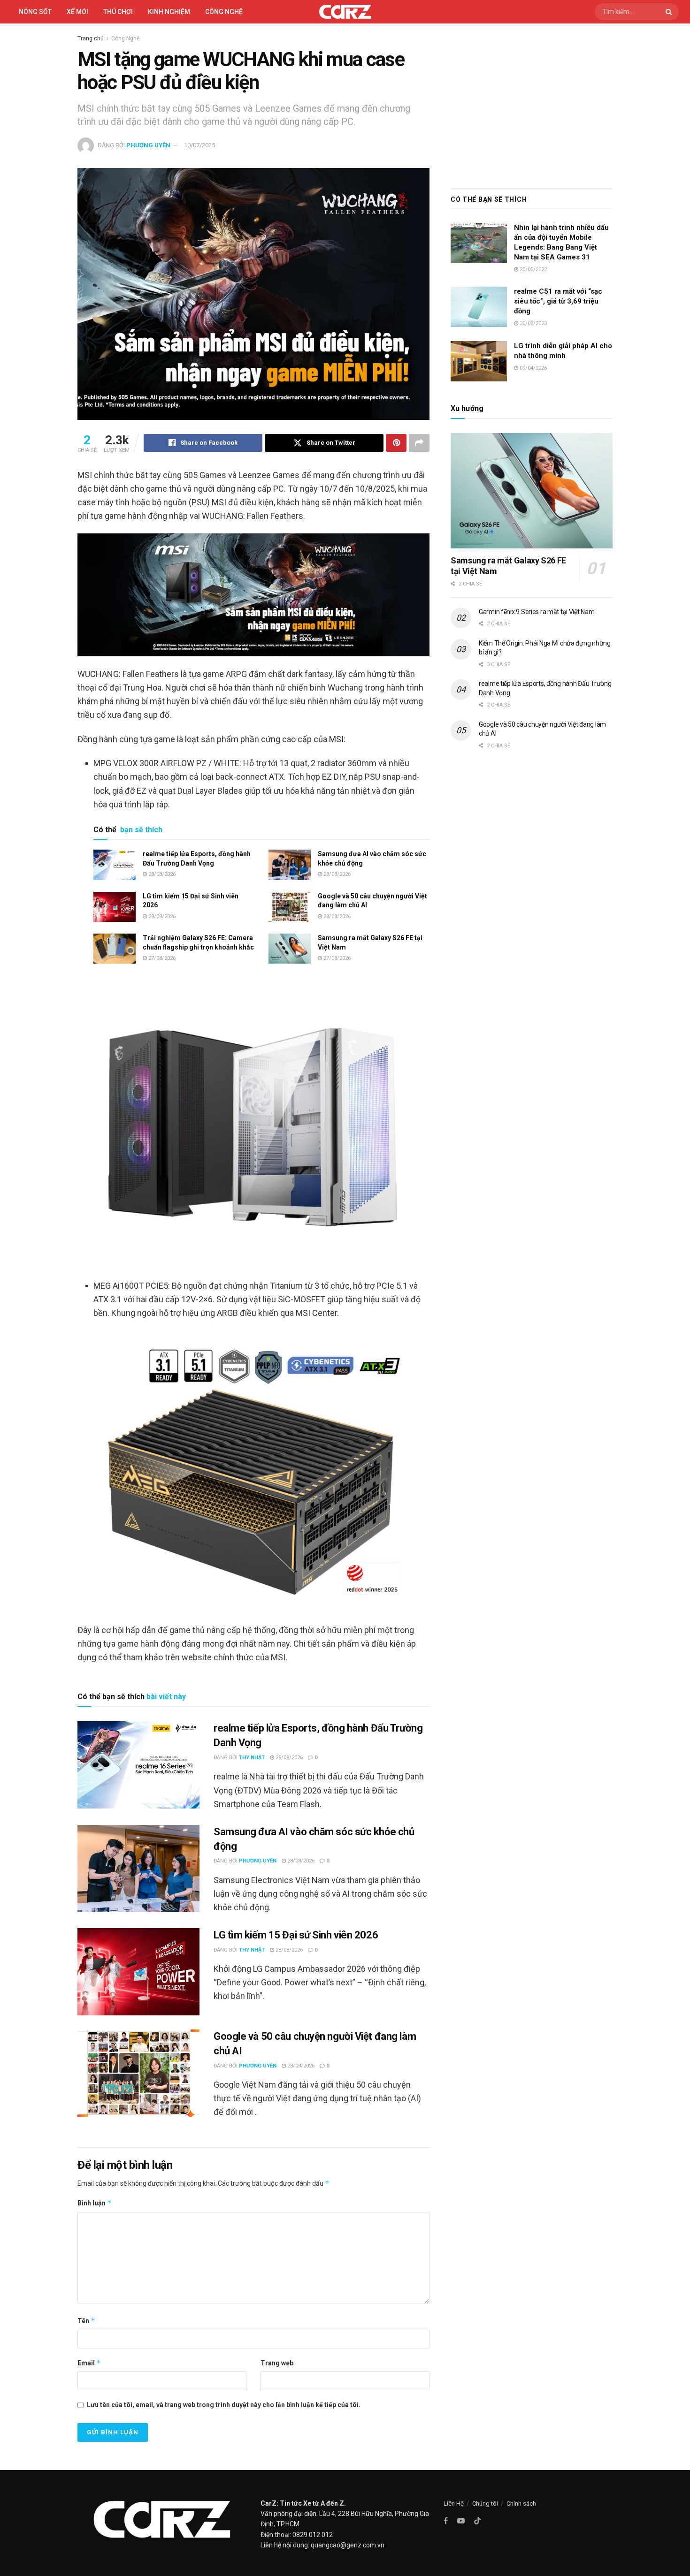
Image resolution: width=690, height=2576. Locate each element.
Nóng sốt (35, 12)
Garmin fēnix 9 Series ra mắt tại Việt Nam (537, 612)
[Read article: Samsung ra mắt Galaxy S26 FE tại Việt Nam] (290, 949)
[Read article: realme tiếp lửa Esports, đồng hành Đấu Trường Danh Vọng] (115, 865)
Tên (86, 2321)
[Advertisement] (532, 104)
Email (89, 2363)
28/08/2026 (161, 874)
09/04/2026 (533, 368)
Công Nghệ (125, 38)
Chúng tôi (485, 2504)
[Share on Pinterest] (396, 443)
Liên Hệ (454, 2504)
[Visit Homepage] (345, 12)
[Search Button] (670, 12)
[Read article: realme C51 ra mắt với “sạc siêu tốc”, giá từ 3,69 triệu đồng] (479, 307)
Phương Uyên (148, 145)
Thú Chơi (118, 12)
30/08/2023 (533, 323)
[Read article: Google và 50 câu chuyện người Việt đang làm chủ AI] (290, 907)
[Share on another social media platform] (419, 443)
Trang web (277, 2363)
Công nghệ (224, 12)
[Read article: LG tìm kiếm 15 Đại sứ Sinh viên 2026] (115, 907)
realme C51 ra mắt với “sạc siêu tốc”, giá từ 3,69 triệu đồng (558, 301)
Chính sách (521, 2504)
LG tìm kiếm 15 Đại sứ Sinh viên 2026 (296, 1935)
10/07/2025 (199, 145)
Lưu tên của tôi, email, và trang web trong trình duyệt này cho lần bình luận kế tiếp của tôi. (224, 2405)
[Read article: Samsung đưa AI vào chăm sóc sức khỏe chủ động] (290, 865)
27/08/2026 (161, 958)
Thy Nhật (252, 1758)
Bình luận (95, 2203)
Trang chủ (91, 38)
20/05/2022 (533, 270)
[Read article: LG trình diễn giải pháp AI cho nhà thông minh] (479, 361)
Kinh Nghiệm (169, 12)
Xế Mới (77, 12)
